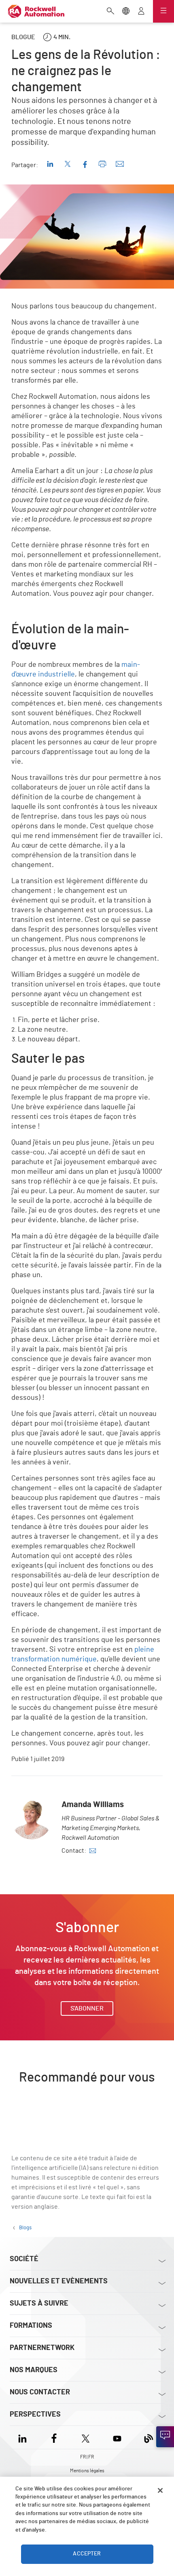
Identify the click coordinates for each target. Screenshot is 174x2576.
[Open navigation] (163, 11)
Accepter (87, 2554)
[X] (86, 2437)
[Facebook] (54, 2437)
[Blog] (149, 2437)
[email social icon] (93, 1851)
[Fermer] (160, 2490)
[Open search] (110, 12)
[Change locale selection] (126, 12)
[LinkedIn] (24, 2437)
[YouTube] (117, 2437)
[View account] (141, 12)
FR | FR (87, 2457)
